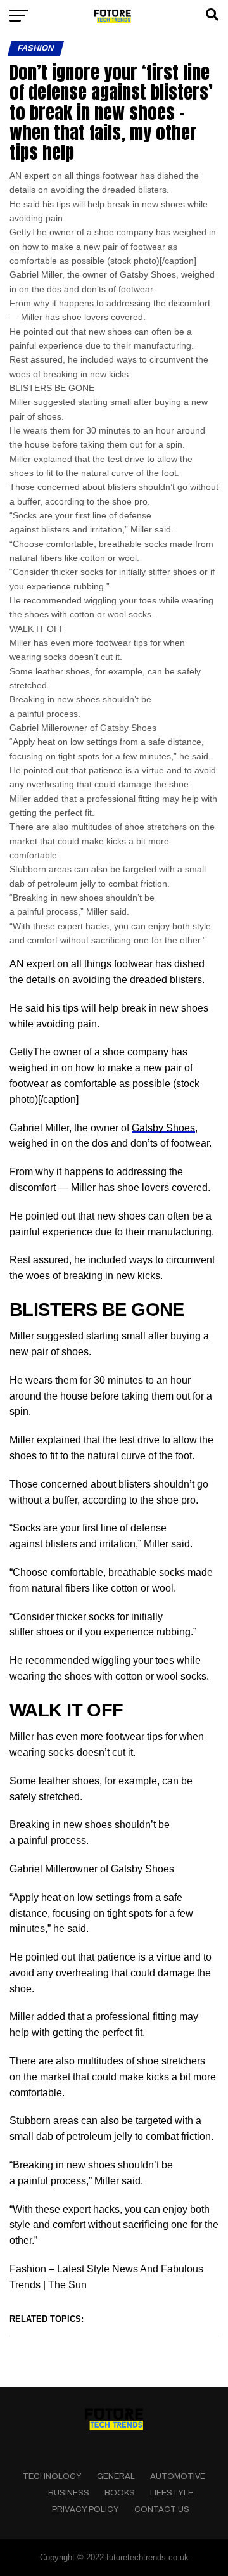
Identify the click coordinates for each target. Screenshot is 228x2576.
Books (120, 2493)
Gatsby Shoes (163, 1128)
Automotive (178, 2476)
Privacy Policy (85, 2509)
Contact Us (162, 2509)
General (116, 2476)
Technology (52, 2476)
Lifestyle (172, 2493)
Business (69, 2493)
